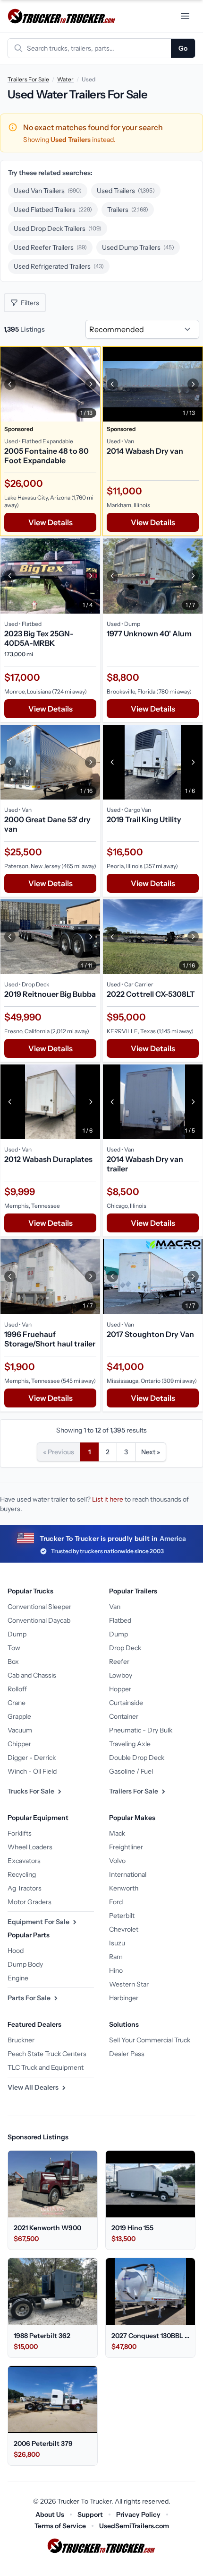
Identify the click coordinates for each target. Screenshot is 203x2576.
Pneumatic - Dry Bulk (141, 1730)
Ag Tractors (25, 1888)
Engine (18, 1978)
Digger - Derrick (32, 1758)
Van (115, 1607)
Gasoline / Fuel (131, 1771)
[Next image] (91, 384)
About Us (50, 2514)
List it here (108, 1499)
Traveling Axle (130, 1744)
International (128, 1874)
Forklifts (20, 1833)
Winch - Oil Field (32, 1771)
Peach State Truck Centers (47, 2054)
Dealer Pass (127, 2054)
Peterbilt (122, 1916)
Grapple (19, 1716)
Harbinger (124, 1998)
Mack (117, 1833)
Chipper (19, 1744)
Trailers (128, 210)
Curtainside (126, 1703)
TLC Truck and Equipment (46, 2067)
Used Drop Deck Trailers (58, 229)
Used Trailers (126, 191)
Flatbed (120, 1620)
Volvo (117, 1861)
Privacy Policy (138, 2514)
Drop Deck (125, 1648)
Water (65, 79)
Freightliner (126, 1847)
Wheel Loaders (30, 1847)
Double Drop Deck (137, 1758)
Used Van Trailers (48, 191)
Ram (116, 1957)
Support (90, 2514)
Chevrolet (124, 1929)
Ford (116, 1902)
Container (124, 1716)
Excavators (24, 1861)
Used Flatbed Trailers (53, 210)
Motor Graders (30, 1902)
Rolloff (17, 1689)
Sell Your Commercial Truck (150, 2040)
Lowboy (121, 1675)
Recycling (22, 1874)
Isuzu (117, 1943)
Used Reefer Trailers (50, 247)
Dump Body (25, 1964)
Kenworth (124, 1888)
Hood (16, 1951)
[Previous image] (10, 384)
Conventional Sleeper (39, 1607)
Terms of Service (60, 2526)
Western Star (129, 1984)
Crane (17, 1703)
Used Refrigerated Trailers (59, 266)
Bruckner (21, 2040)
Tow (14, 1648)
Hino (116, 1970)
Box (13, 1662)
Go (183, 48)
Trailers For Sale (28, 79)
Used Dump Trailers (138, 247)
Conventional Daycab (39, 1620)
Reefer (119, 1662)
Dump (17, 1634)
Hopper (120, 1689)
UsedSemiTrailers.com (134, 2526)
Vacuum (20, 1730)
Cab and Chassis (32, 1675)
